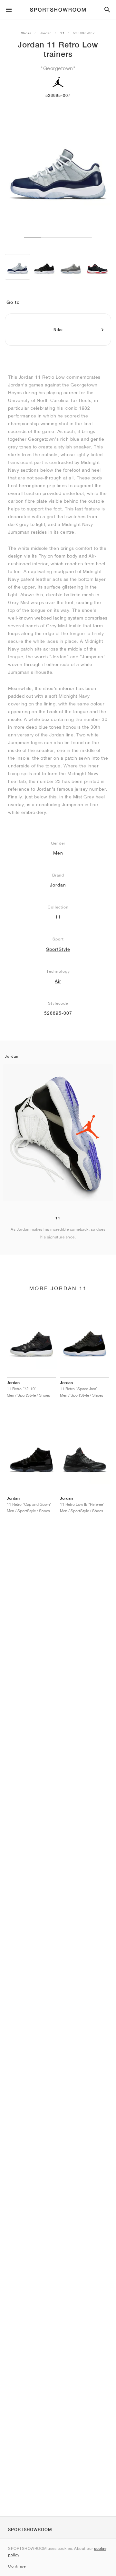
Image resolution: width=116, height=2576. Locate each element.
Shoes (26, 33)
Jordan (46, 33)
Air (58, 981)
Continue (17, 2566)
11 (63, 33)
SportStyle (58, 949)
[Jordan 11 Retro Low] (18, 267)
